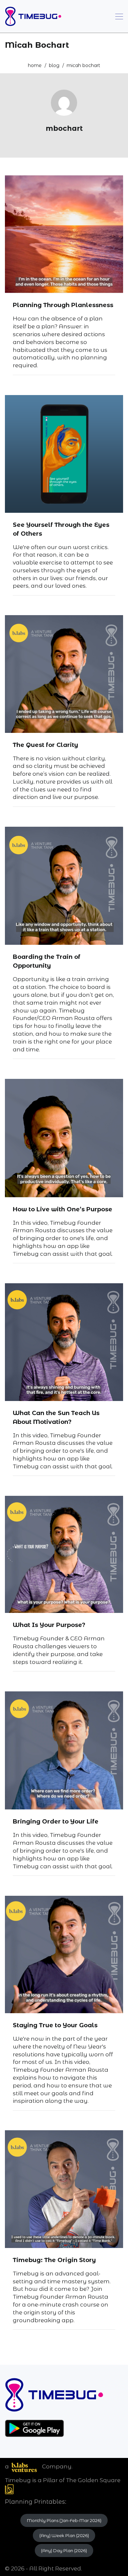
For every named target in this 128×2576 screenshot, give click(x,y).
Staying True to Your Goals (55, 2025)
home (35, 65)
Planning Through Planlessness (63, 305)
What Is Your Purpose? (49, 1625)
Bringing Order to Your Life (56, 1822)
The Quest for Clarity (45, 745)
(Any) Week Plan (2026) (64, 2535)
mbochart (64, 128)
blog (54, 65)
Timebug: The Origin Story (54, 2260)
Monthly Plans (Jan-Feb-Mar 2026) (64, 2520)
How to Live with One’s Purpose (63, 1209)
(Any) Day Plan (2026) (64, 2550)
